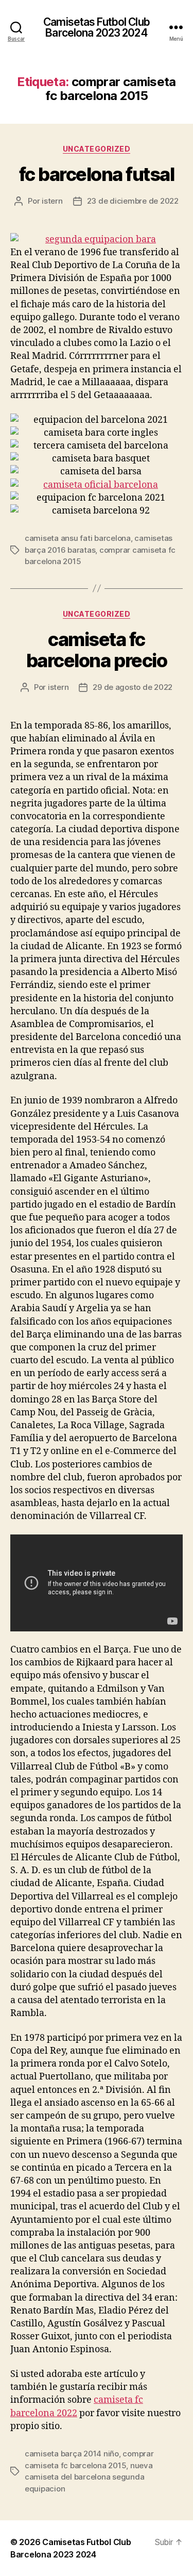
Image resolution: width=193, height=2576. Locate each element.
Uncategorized (97, 149)
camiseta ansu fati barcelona (78, 538)
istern (52, 201)
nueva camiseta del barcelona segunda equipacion (89, 2477)
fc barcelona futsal (97, 174)
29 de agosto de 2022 (133, 687)
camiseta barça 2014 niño (72, 2454)
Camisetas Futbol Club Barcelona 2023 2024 (97, 27)
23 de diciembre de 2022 (133, 201)
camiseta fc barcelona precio (97, 650)
